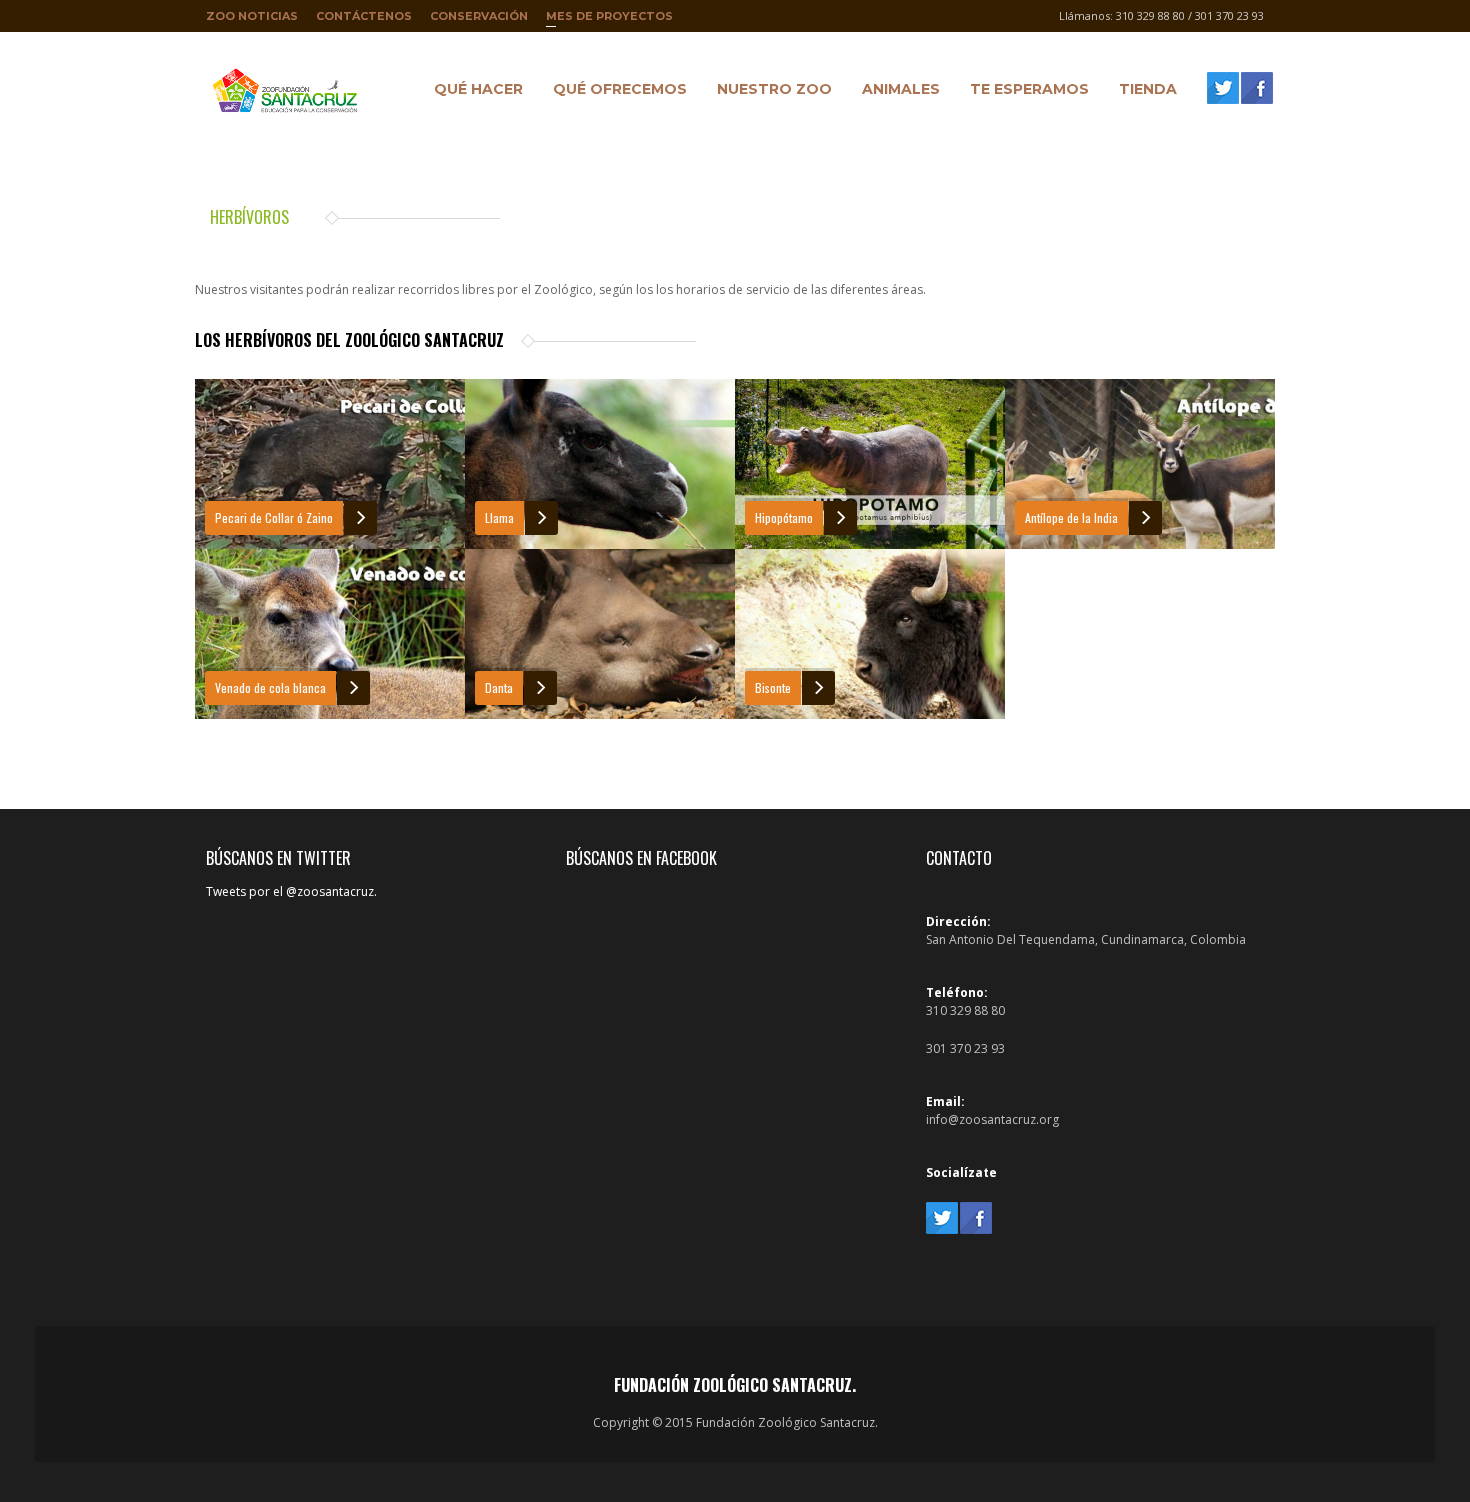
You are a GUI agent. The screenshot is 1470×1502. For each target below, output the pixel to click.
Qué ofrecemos (615, 92)
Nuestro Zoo (769, 92)
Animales (896, 92)
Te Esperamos (1024, 92)
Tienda (1143, 92)
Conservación (479, 16)
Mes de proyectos (609, 20)
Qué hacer (473, 92)
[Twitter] (1223, 88)
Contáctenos (364, 16)
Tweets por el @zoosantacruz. (291, 891)
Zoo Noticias (252, 16)
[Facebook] (1257, 88)
